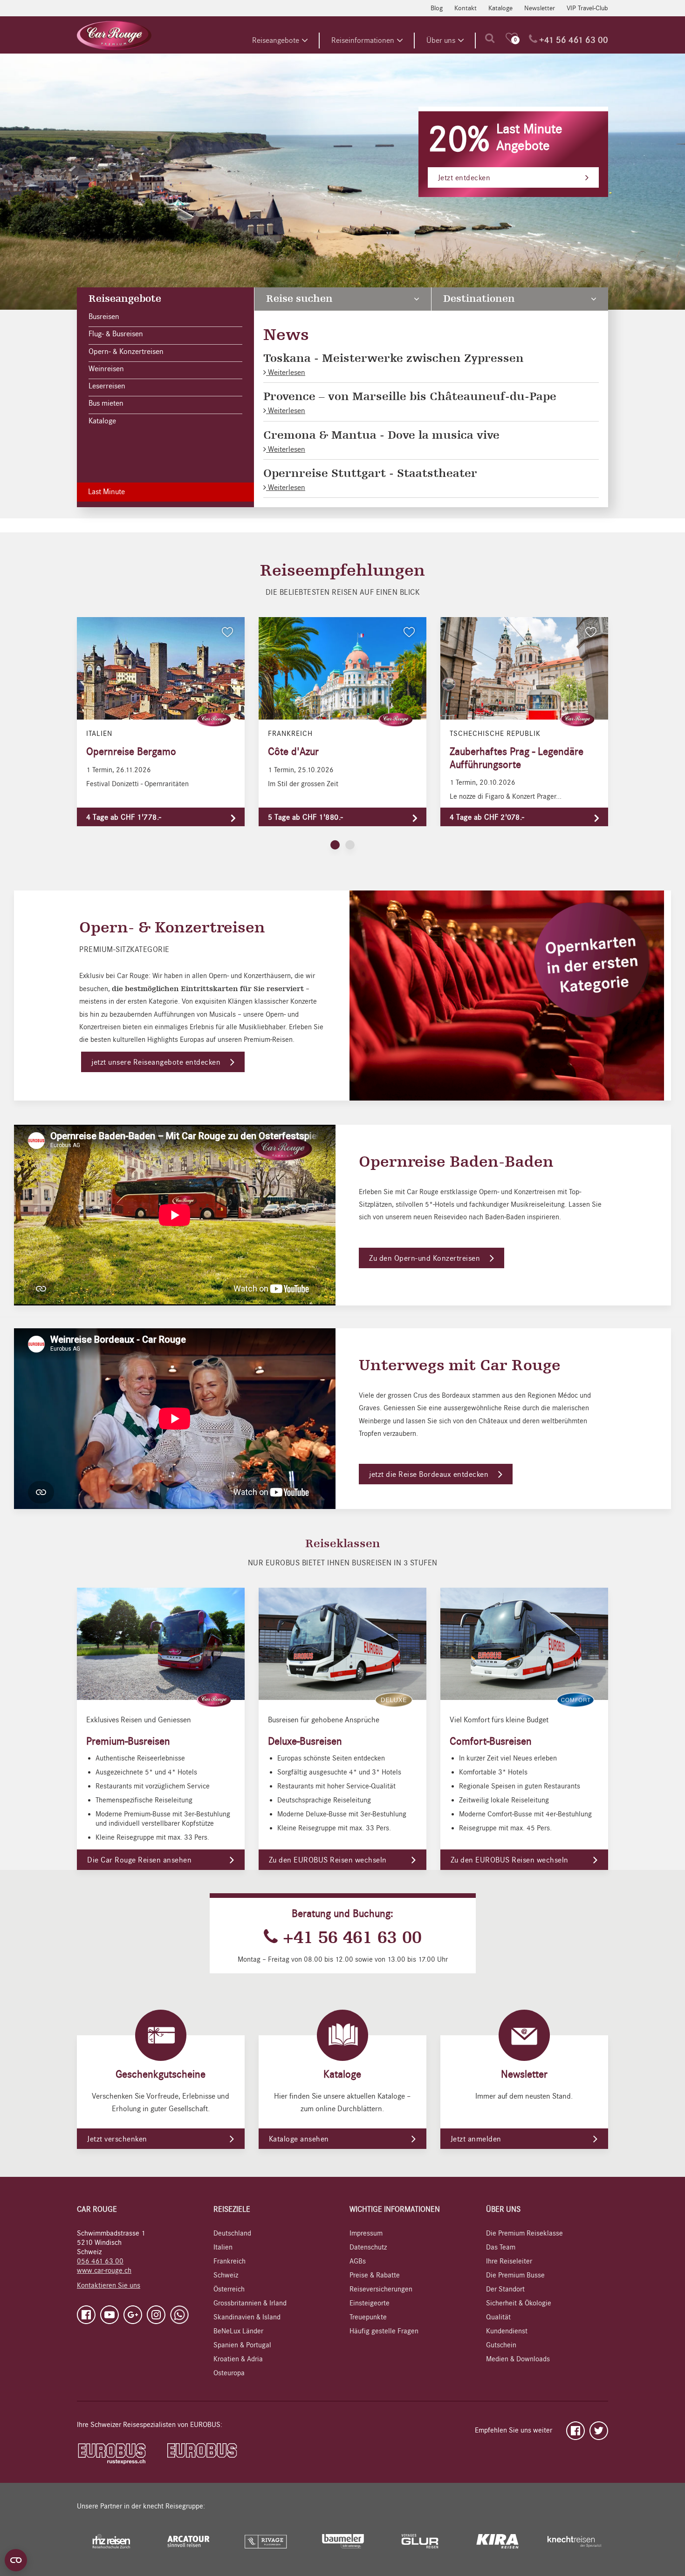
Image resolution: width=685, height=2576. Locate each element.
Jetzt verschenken (117, 2139)
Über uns (441, 41)
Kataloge (500, 8)
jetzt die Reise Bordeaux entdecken (429, 1475)
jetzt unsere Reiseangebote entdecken (156, 1062)
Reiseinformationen (363, 41)
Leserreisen (107, 386)
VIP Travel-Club (587, 8)
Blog (437, 8)
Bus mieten (106, 403)
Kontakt (466, 8)
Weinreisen (106, 369)
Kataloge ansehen (299, 2139)
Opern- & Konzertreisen (126, 352)
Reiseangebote (276, 41)
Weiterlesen (286, 373)
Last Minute (106, 492)
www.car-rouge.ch (104, 2270)
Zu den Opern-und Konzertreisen (425, 1258)
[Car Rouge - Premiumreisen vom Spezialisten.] (114, 35)
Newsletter (540, 8)
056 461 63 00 (100, 2261)
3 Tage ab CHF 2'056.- (476, 188)
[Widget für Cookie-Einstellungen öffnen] (16, 2560)
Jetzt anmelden (476, 2139)
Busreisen (104, 317)
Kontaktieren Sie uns (109, 2285)
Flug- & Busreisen (116, 334)
